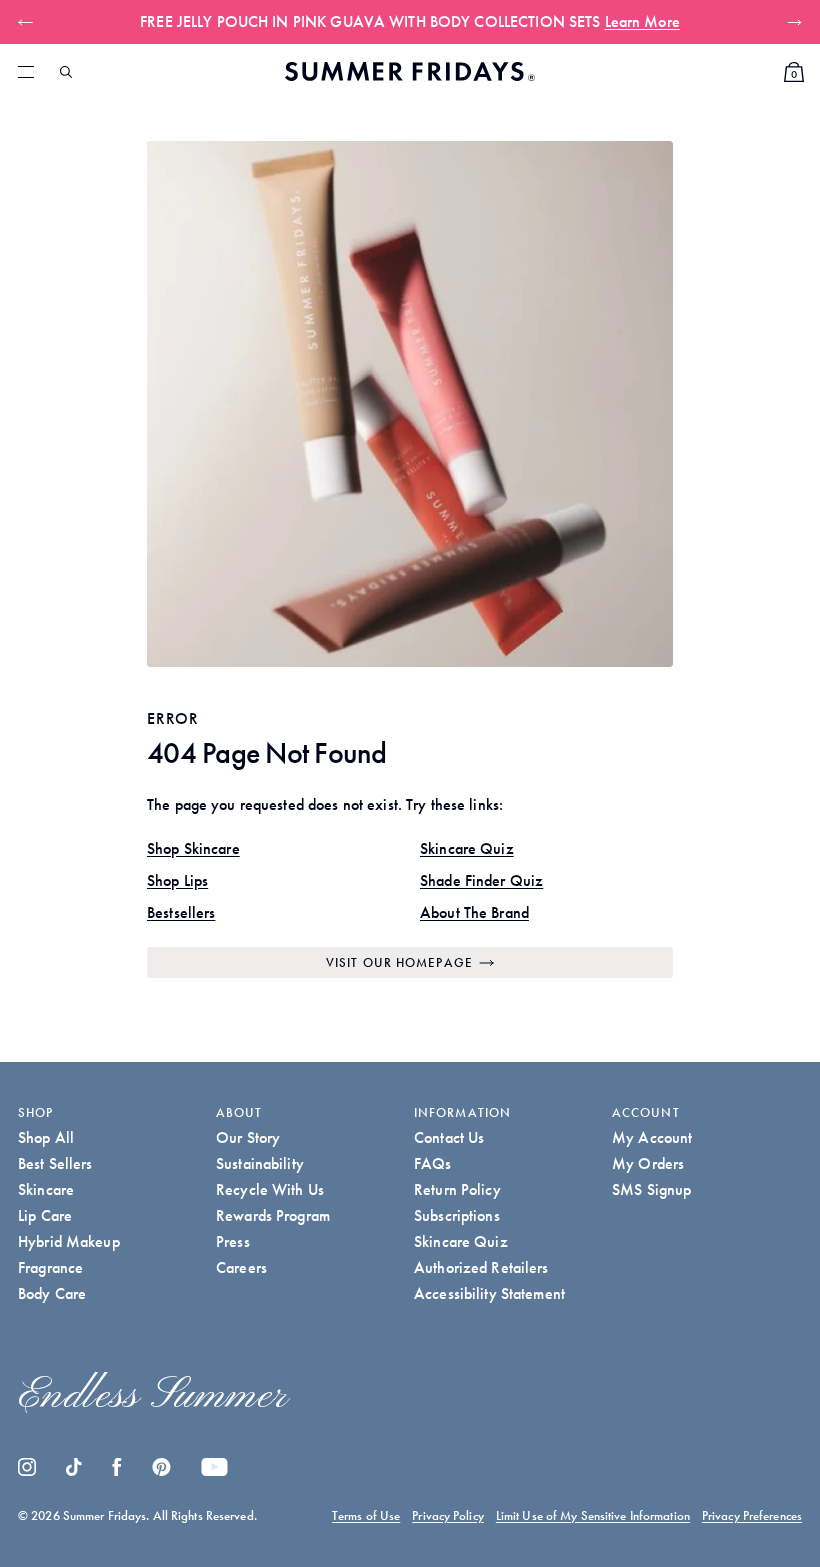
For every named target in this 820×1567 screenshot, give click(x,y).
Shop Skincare (193, 848)
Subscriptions (457, 1215)
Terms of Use (366, 1515)
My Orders (648, 1163)
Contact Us (449, 1137)
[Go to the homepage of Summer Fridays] (410, 71)
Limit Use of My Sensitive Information (593, 1515)
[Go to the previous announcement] (29, 22)
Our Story (248, 1137)
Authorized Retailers (481, 1267)
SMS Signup (651, 1189)
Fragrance (50, 1267)
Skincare (46, 1189)
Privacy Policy (448, 1515)
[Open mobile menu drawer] (26, 72)
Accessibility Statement (489, 1293)
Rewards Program (273, 1215)
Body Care (52, 1293)
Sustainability (260, 1163)
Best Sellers (55, 1163)
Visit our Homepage (399, 962)
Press (233, 1241)
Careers (241, 1267)
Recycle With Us (270, 1189)
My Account (652, 1137)
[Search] (66, 72)
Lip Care (45, 1215)
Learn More (642, 21)
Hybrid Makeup (69, 1241)
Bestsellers (181, 912)
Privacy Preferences (752, 1515)
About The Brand (474, 912)
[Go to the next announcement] (790, 22)
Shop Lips (177, 880)
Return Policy (457, 1189)
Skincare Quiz (467, 848)
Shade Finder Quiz (481, 880)
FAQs (433, 1163)
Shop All (46, 1137)
